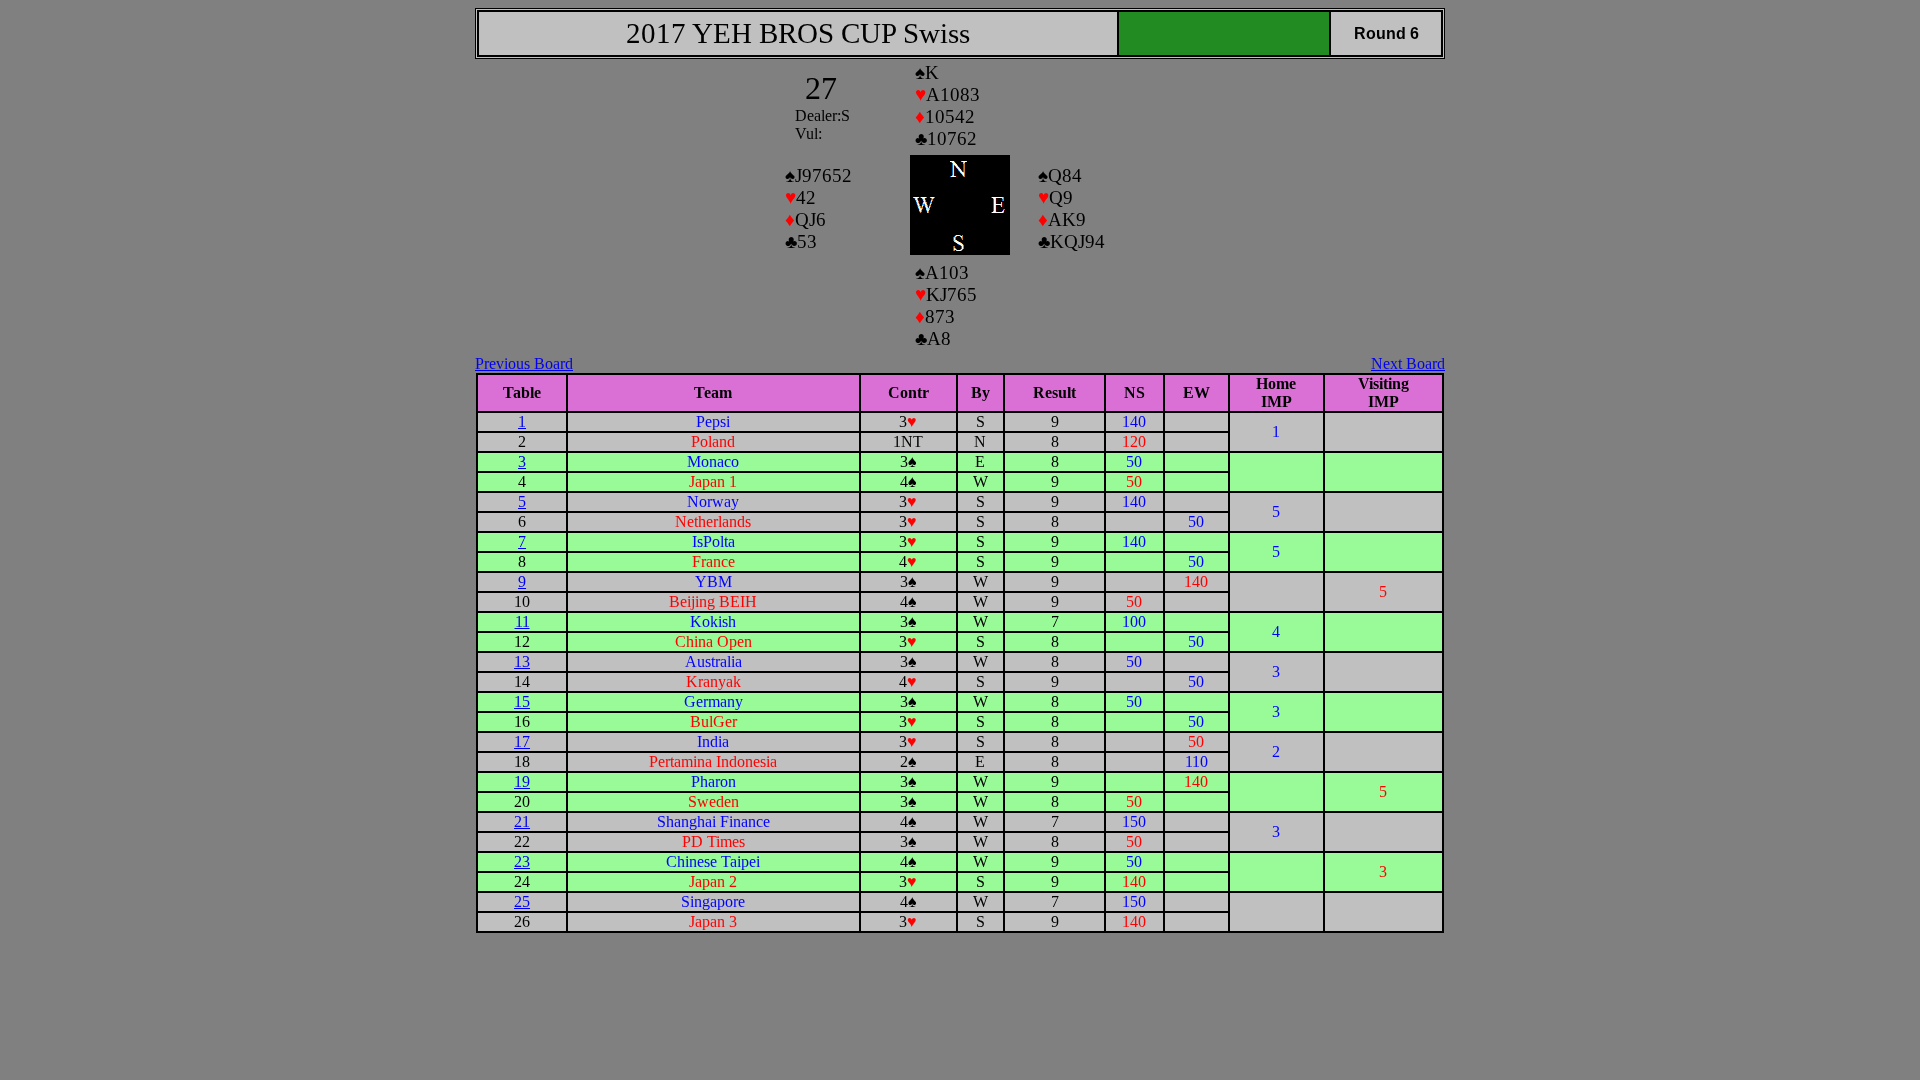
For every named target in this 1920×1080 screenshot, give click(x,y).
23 (522, 861)
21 (522, 821)
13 (522, 661)
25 (522, 901)
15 (522, 701)
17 (522, 741)
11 (522, 621)
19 (522, 781)
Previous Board (524, 363)
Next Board (1408, 363)
